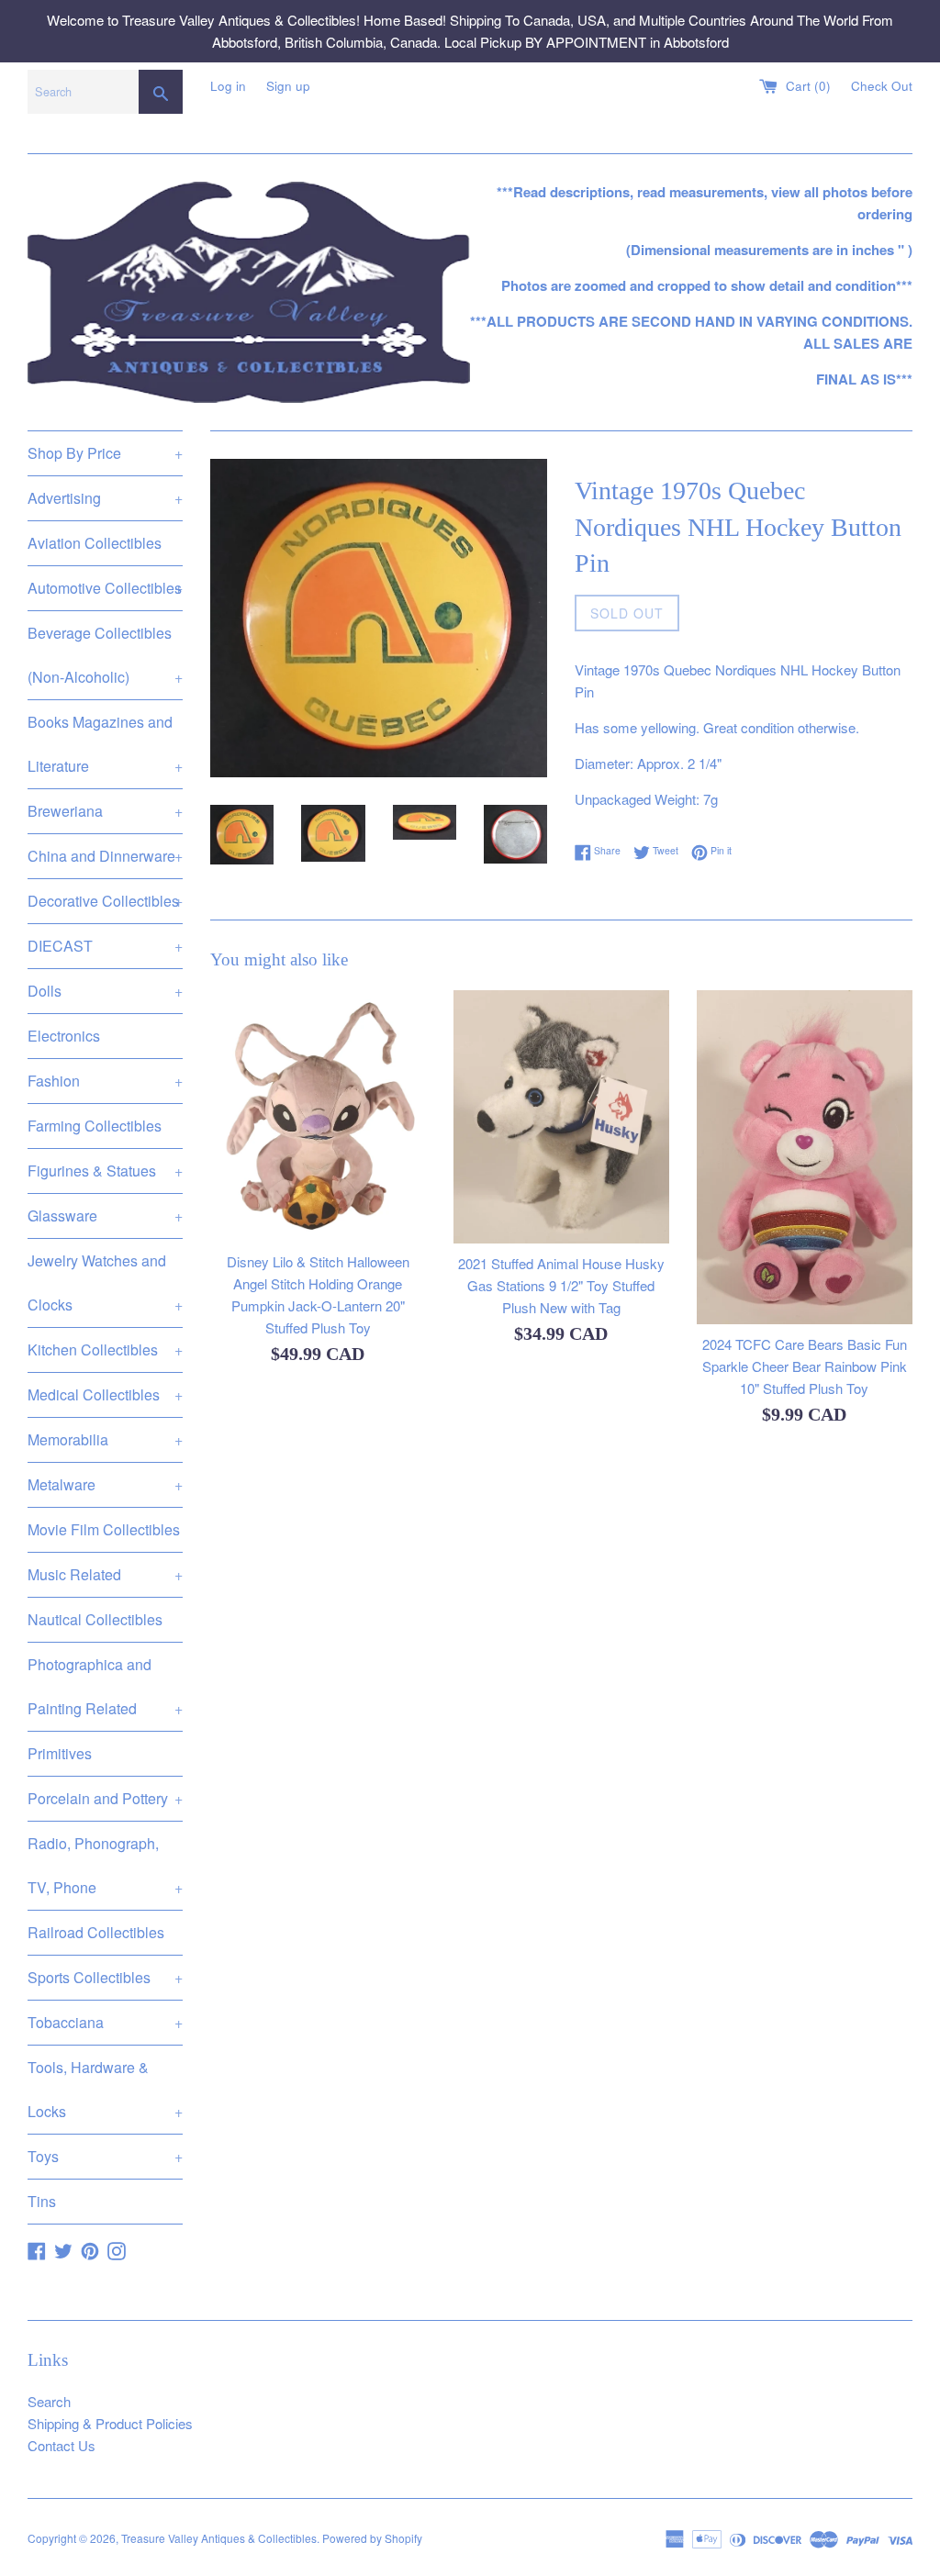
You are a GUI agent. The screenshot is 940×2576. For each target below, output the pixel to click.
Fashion (105, 1081)
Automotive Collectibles (105, 588)
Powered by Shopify (372, 2538)
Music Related (105, 1574)
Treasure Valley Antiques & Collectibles (219, 2538)
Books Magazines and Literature (105, 744)
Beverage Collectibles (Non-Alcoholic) (105, 655)
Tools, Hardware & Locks (105, 2089)
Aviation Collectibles (95, 543)
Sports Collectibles (105, 1977)
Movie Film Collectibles (104, 1529)
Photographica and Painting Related (105, 1686)
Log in (228, 86)
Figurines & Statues (105, 1171)
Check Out (882, 86)
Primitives (60, 1753)
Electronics (64, 1036)
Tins (42, 2201)
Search (49, 2401)
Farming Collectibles (95, 1126)
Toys (105, 2156)
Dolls (105, 991)
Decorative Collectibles (105, 901)
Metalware (105, 1484)
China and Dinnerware (105, 856)
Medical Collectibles (105, 1394)
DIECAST (105, 946)
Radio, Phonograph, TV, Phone (105, 1865)
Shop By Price (105, 453)
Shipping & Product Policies (110, 2423)
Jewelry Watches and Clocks (105, 1282)
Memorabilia (105, 1439)
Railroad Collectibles (96, 1932)
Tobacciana (105, 2022)
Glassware (105, 1216)
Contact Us (62, 2445)
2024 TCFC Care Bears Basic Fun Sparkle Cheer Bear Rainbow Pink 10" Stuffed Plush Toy (805, 1366)
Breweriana (105, 811)
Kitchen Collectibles (105, 1349)
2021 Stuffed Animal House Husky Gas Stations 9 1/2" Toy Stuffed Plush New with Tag (561, 1285)
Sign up (288, 86)
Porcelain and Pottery (105, 1798)
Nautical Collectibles (95, 1619)
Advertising (105, 498)
